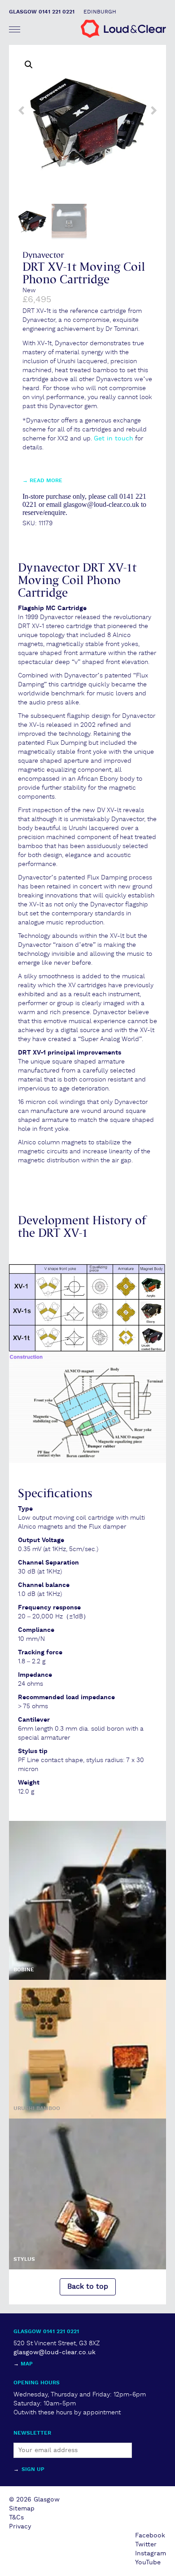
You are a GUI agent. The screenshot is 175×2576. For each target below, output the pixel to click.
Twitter (146, 2545)
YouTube (148, 2563)
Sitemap (22, 2509)
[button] (29, 65)
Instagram (151, 2554)
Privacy (20, 2527)
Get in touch (114, 439)
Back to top (88, 2287)
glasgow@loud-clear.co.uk (55, 2352)
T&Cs (16, 2518)
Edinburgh (100, 12)
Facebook (150, 2536)
